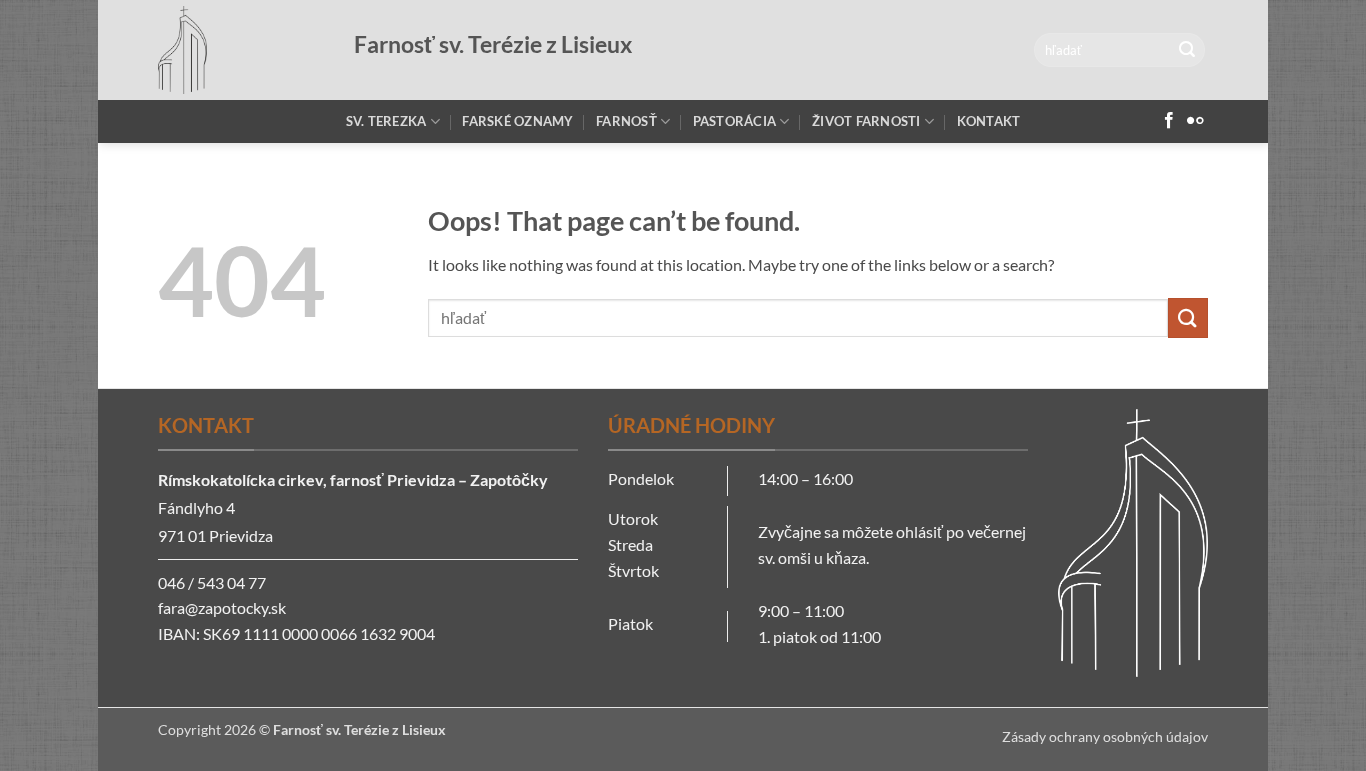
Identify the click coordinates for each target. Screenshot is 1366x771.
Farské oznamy (517, 121)
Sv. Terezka (386, 121)
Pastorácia (735, 121)
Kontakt (989, 121)
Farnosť (626, 121)
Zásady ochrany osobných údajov (1105, 736)
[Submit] (1187, 50)
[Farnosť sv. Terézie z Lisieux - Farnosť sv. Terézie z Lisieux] (241, 50)
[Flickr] (1195, 121)
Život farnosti (866, 121)
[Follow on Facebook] (1169, 121)
